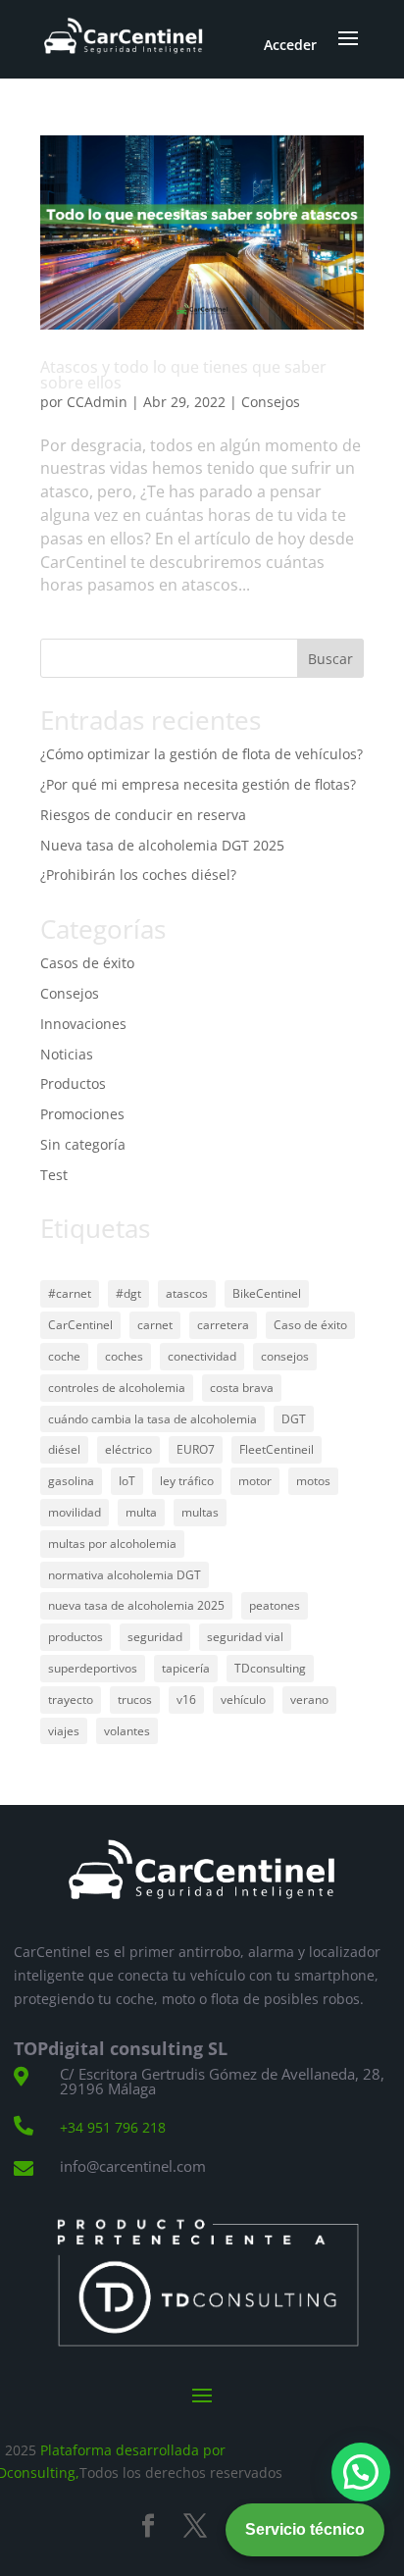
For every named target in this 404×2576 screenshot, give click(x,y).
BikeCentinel (267, 1293)
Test (54, 1175)
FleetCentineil (277, 1449)
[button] (361, 2472)
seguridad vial (245, 1637)
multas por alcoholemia (112, 1544)
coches (124, 1356)
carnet (155, 1325)
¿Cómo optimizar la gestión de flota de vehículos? (202, 754)
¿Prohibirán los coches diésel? (138, 875)
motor (255, 1481)
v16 (186, 1700)
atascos (187, 1293)
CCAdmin (97, 402)
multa (141, 1512)
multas (200, 1512)
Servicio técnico (305, 2529)
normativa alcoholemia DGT (125, 1575)
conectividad (202, 1356)
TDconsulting (270, 1668)
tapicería (186, 1668)
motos (313, 1481)
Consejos (271, 402)
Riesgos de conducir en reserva (143, 815)
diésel (64, 1449)
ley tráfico (187, 1481)
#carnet (70, 1293)
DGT (294, 1419)
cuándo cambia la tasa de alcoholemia (152, 1419)
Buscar (330, 659)
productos (76, 1637)
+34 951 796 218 (113, 2127)
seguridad (155, 1637)
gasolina (71, 1481)
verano (309, 1700)
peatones (275, 1605)
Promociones (82, 1114)
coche (64, 1356)
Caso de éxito (310, 1325)
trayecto (71, 1700)
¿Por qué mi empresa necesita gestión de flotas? (198, 784)
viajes (64, 1731)
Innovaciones (83, 1024)
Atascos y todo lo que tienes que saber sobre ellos (183, 375)
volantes (127, 1731)
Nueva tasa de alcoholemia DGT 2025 (162, 845)
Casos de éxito (87, 963)
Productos (73, 1083)
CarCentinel (80, 1325)
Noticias (67, 1054)
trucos (135, 1700)
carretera (223, 1325)
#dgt (128, 1293)
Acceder (290, 45)
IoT (127, 1481)
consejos (285, 1356)
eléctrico (128, 1449)
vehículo (243, 1700)
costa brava (242, 1388)
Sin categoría (83, 1144)
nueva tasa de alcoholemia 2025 (136, 1605)
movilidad (75, 1512)
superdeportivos (93, 1668)
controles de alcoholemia (117, 1388)
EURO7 (196, 1449)
